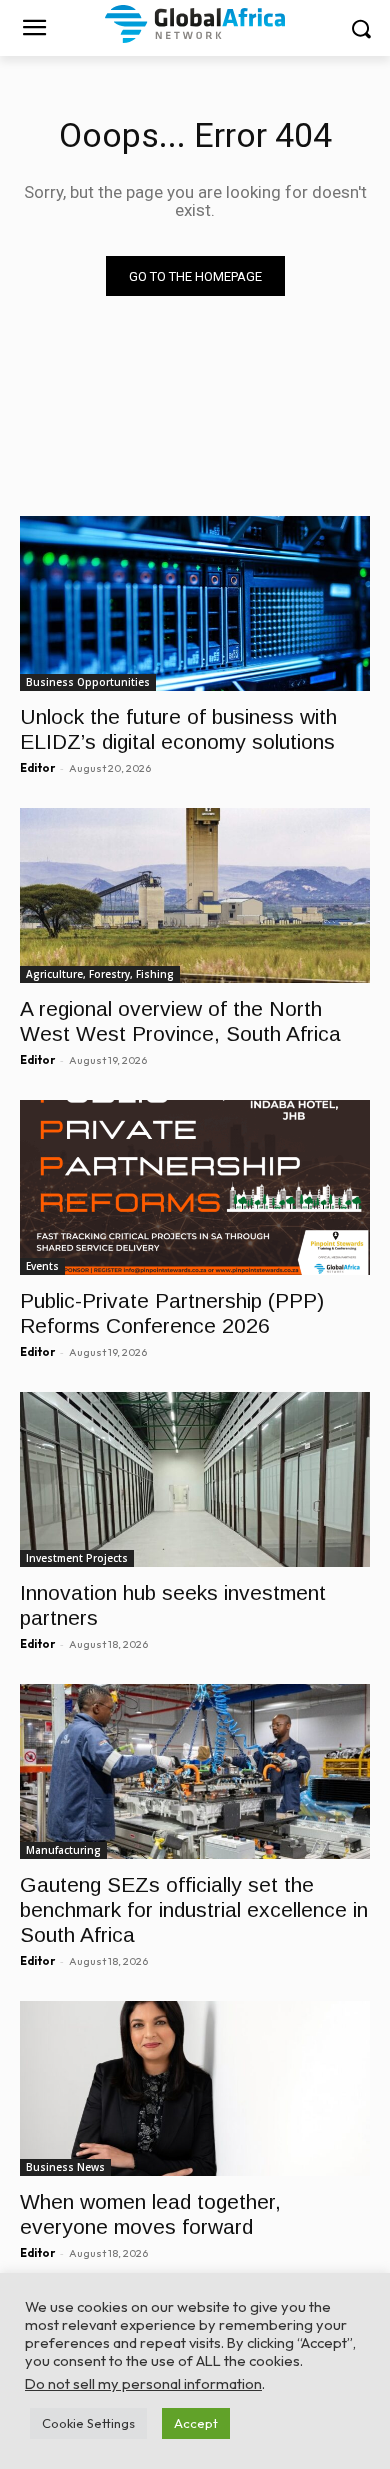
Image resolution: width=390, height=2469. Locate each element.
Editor (37, 768)
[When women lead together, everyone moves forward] (195, 2088)
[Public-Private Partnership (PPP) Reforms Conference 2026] (195, 1187)
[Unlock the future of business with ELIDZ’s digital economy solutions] (195, 603)
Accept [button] (196, 2423)
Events (42, 1266)
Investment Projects (77, 1558)
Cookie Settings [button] (88, 2423)
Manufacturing (63, 1850)
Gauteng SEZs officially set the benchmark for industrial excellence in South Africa (194, 1909)
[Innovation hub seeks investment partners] (195, 1479)
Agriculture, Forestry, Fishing (100, 974)
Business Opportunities (88, 682)
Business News (65, 2167)
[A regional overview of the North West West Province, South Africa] (195, 895)
